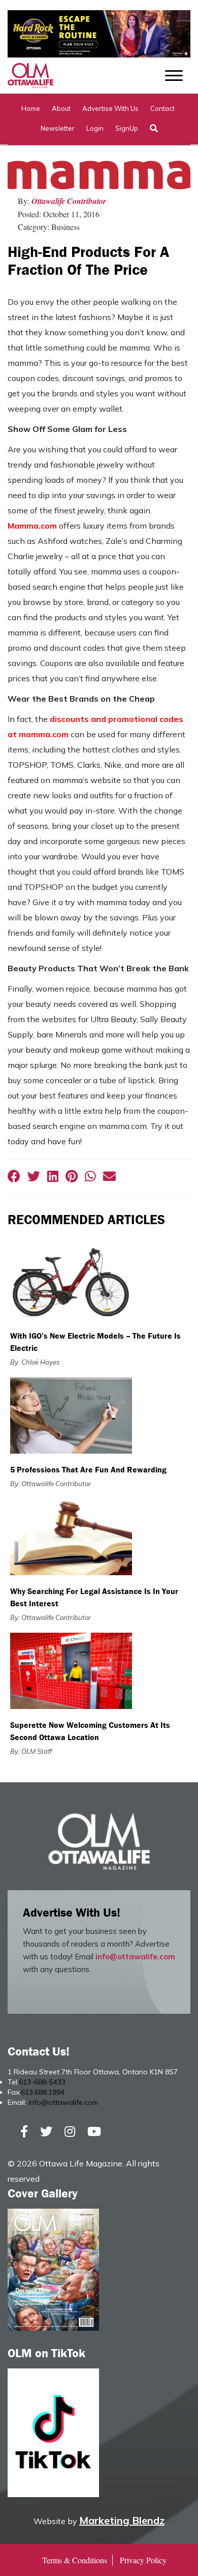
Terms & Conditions (75, 2560)
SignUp (127, 128)
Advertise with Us (110, 108)
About (61, 108)
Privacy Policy (143, 2560)
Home (31, 108)
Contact (162, 108)
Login (95, 128)
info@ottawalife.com (135, 1957)
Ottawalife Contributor (69, 201)
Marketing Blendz (122, 2520)
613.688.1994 (43, 2092)
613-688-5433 (42, 2082)
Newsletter (58, 128)
